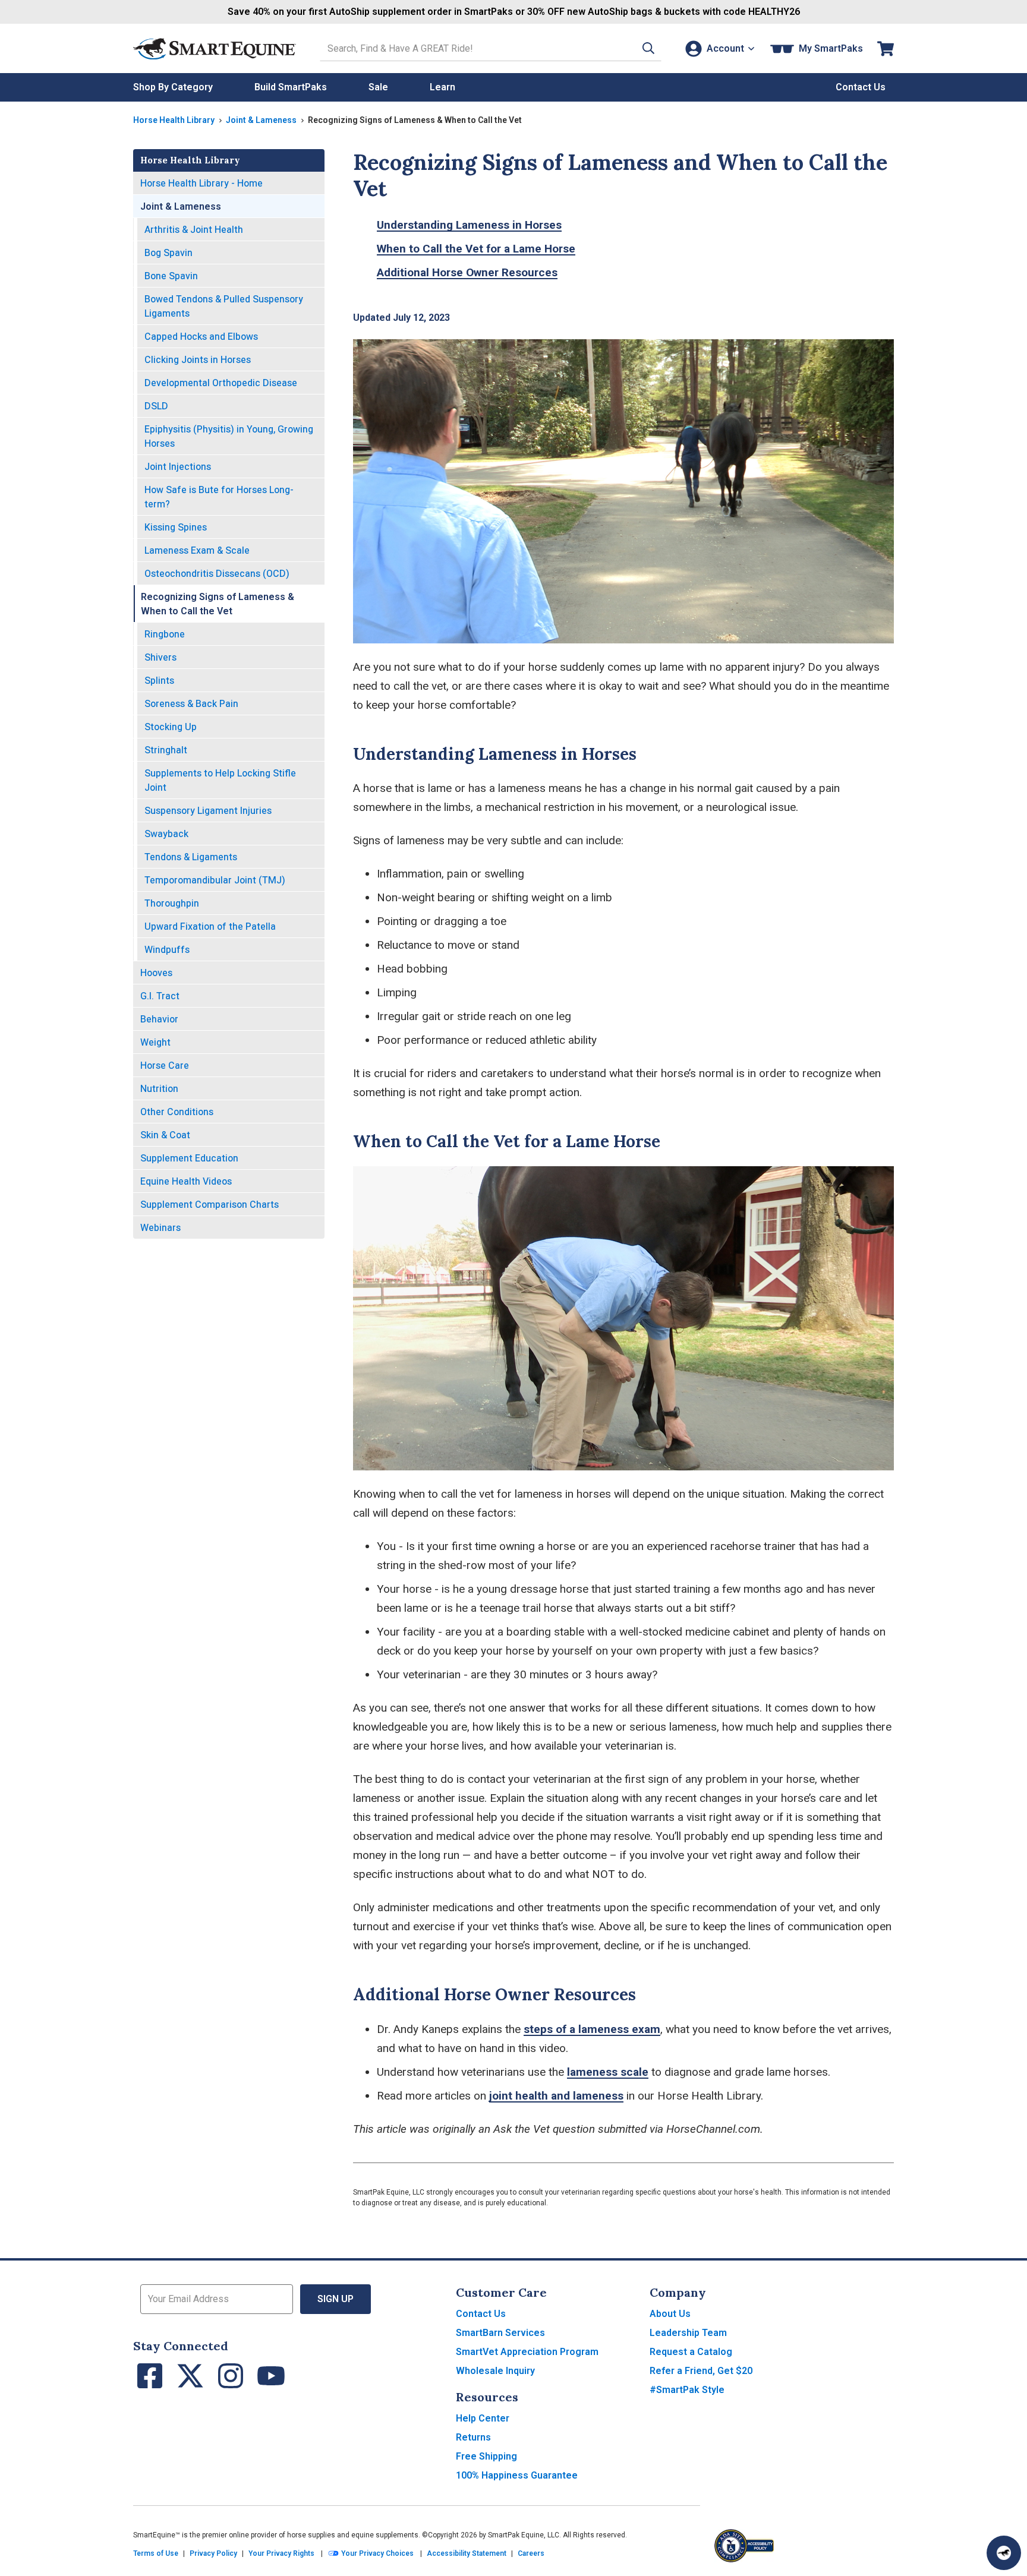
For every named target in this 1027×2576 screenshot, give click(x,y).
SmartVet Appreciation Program (527, 2352)
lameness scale (608, 2072)
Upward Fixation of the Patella (210, 926)
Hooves (156, 973)
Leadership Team (688, 2333)
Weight (155, 1042)
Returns (473, 2437)
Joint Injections (178, 467)
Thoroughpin (172, 903)
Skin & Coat (165, 1135)
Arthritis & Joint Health (194, 230)
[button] (648, 48)
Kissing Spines (176, 527)
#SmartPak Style (687, 2390)
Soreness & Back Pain (191, 704)
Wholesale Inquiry (495, 2371)
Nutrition (159, 1089)
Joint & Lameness (261, 120)
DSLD (156, 406)
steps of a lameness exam (592, 2029)
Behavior (159, 1019)
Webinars (160, 1228)
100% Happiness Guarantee (517, 2475)
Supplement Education (189, 1158)
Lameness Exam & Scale (197, 550)
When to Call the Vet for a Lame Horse (476, 249)
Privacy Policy (213, 2553)
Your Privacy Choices (377, 2553)
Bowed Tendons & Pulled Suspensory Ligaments (224, 306)
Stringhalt (166, 750)
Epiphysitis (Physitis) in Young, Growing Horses (229, 436)
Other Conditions (177, 1112)
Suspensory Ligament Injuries (208, 811)
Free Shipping (486, 2456)
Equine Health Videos (186, 1181)
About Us (670, 2314)
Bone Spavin (171, 276)
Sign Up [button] (335, 2299)
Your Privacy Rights (281, 2553)
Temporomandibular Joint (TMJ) (215, 880)
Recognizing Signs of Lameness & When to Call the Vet (218, 604)
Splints (159, 681)
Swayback (166, 834)
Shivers (160, 657)
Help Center (483, 2418)
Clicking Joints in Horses (198, 360)
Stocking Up (171, 727)
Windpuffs (167, 950)
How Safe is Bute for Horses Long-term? (219, 497)
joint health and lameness (556, 2096)
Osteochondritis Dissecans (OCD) (217, 574)
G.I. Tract (160, 996)
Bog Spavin (168, 253)
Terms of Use (156, 2553)
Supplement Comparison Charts (210, 1205)
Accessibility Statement (467, 2553)
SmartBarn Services (500, 2333)
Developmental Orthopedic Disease (221, 383)
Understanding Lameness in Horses (469, 225)
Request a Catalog (691, 2352)
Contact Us (481, 2314)
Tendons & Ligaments (191, 857)
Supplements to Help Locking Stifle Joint (220, 780)
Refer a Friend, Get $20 (701, 2371)
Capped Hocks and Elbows (201, 337)
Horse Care (165, 1066)
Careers (531, 2553)
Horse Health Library (174, 120)
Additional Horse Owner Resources (467, 272)
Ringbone (165, 634)
